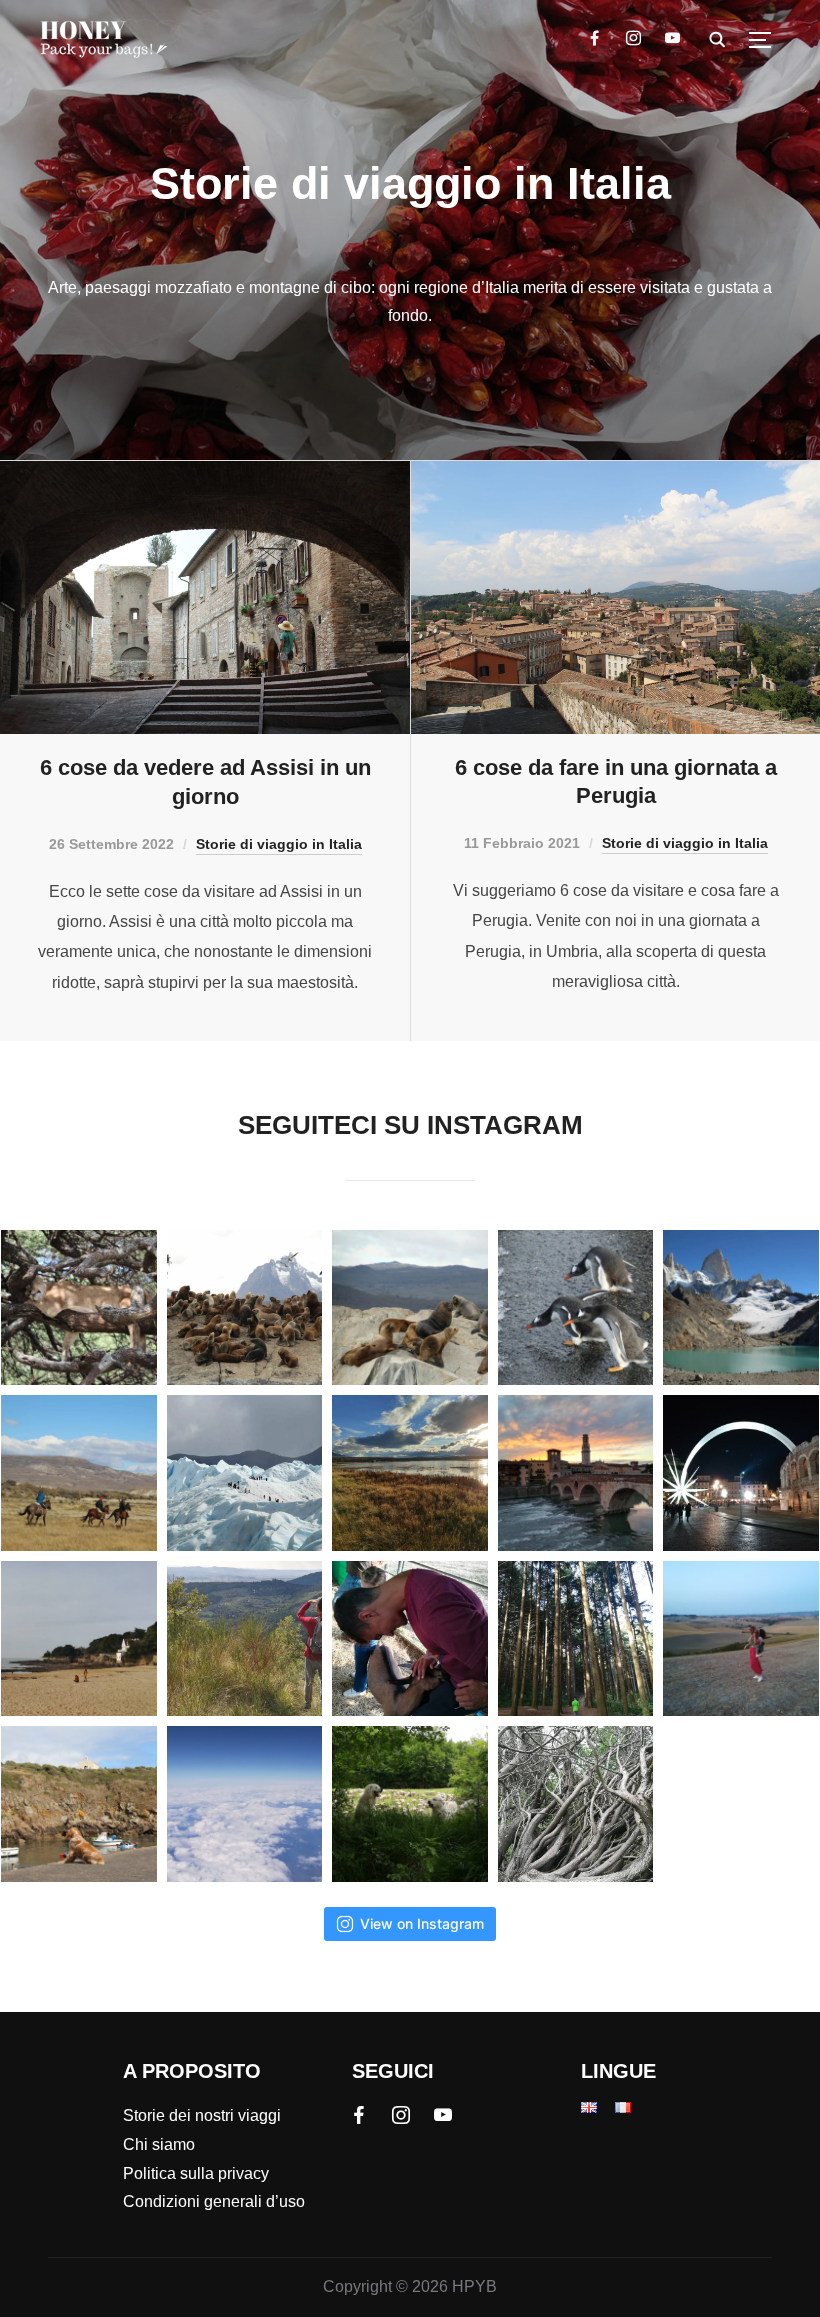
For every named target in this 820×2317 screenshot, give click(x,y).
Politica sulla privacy (196, 2173)
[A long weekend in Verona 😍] (741, 1467)
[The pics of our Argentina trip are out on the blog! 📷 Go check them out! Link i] (244, 1301)
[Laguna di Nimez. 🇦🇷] (409, 1467)
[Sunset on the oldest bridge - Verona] (575, 1467)
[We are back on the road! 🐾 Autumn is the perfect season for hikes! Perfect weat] (575, 1632)
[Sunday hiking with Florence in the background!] (244, 1632)
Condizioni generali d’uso (214, 2201)
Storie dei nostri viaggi (202, 2115)
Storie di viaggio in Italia (279, 844)
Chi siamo (159, 2144)
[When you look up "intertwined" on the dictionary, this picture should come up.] (575, 1798)
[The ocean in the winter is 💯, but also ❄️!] (78, 1632)
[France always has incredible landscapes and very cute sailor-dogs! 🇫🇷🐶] (78, 1798)
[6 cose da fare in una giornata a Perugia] (615, 474)
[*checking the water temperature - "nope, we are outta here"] (575, 1301)
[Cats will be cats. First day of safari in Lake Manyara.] (78, 1301)
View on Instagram (422, 1923)
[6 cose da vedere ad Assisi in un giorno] (205, 474)
